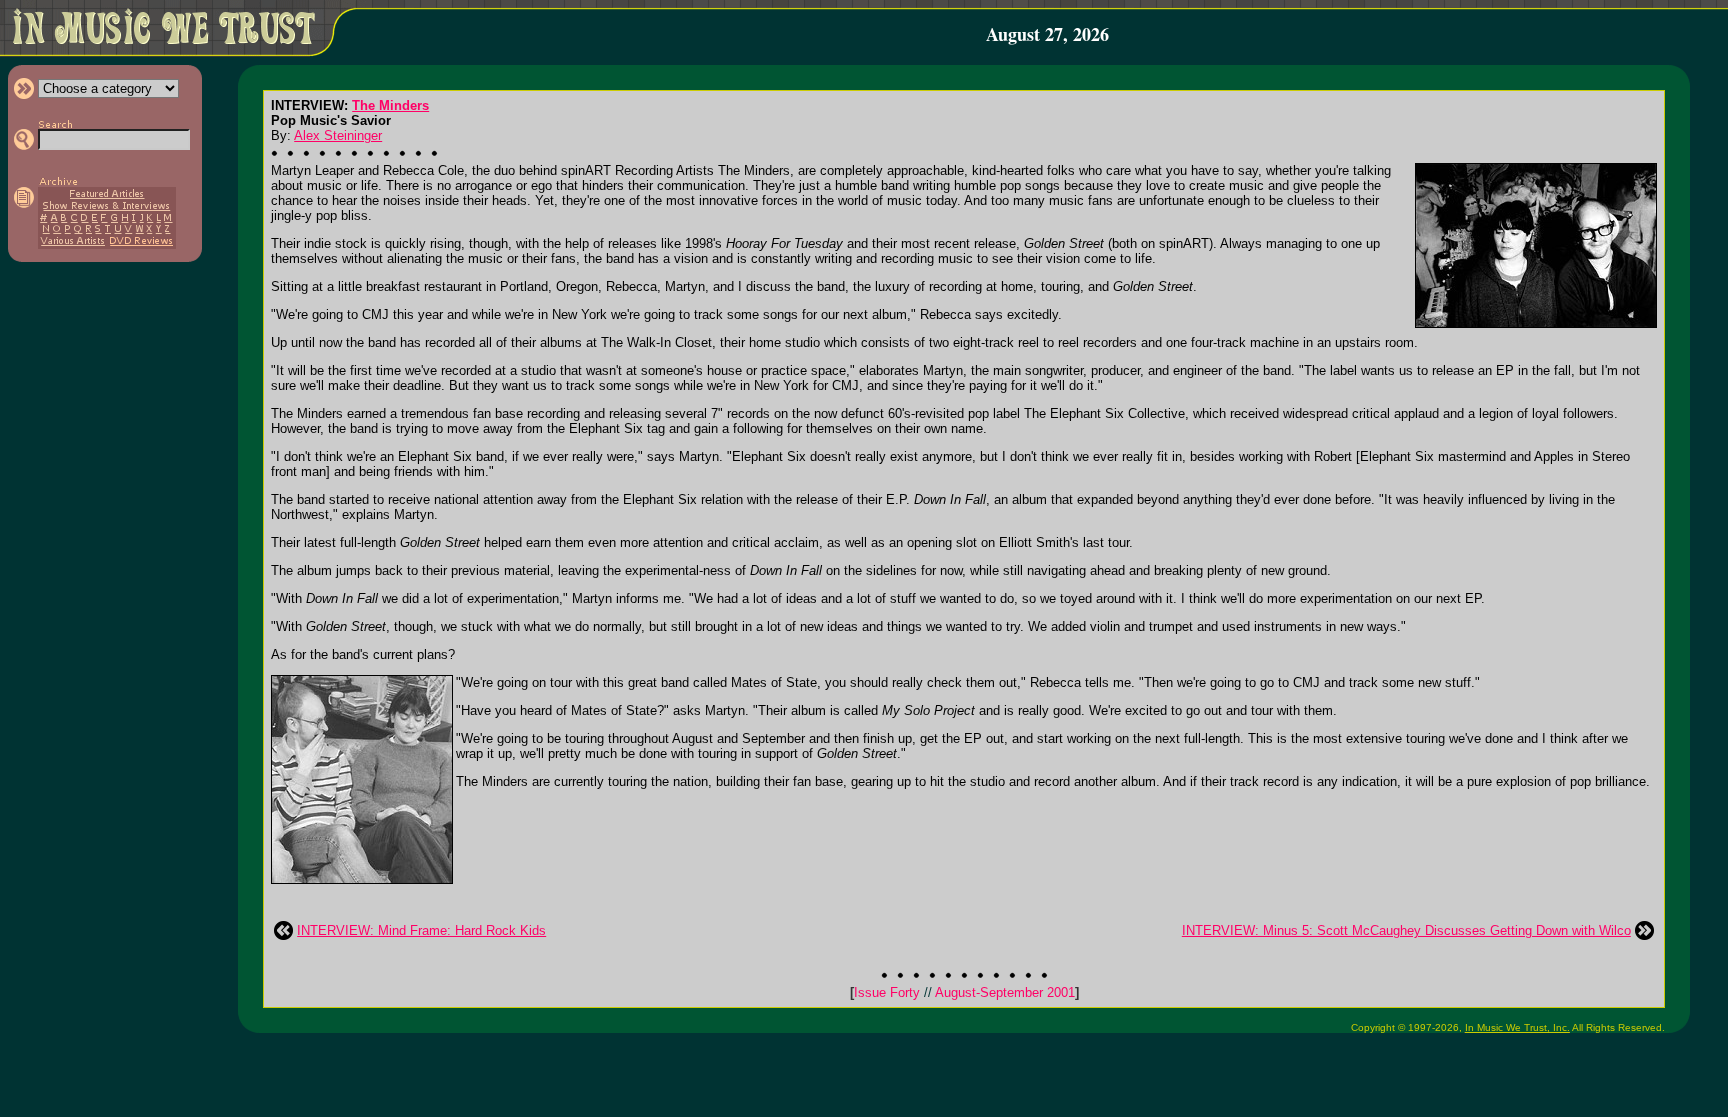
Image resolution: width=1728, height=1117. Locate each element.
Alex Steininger (338, 135)
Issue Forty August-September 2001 (964, 992)
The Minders (390, 105)
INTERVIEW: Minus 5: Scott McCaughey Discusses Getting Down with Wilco (1406, 930)
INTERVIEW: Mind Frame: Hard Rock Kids (421, 930)
